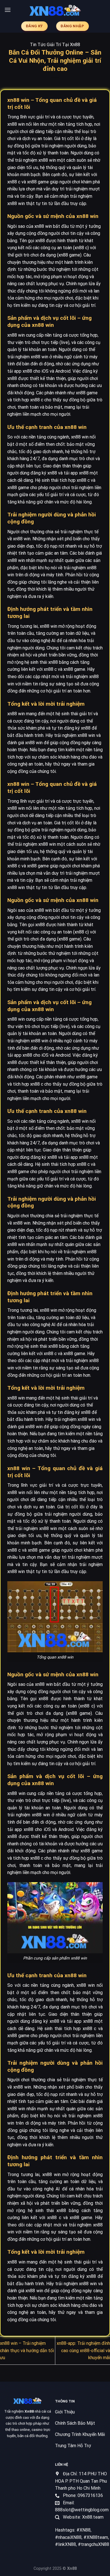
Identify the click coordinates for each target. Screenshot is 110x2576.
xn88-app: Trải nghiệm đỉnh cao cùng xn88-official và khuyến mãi (83, 2350)
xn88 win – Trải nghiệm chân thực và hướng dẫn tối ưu (27, 2350)
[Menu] (8, 10)
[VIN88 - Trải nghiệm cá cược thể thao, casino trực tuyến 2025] (55, 10)
